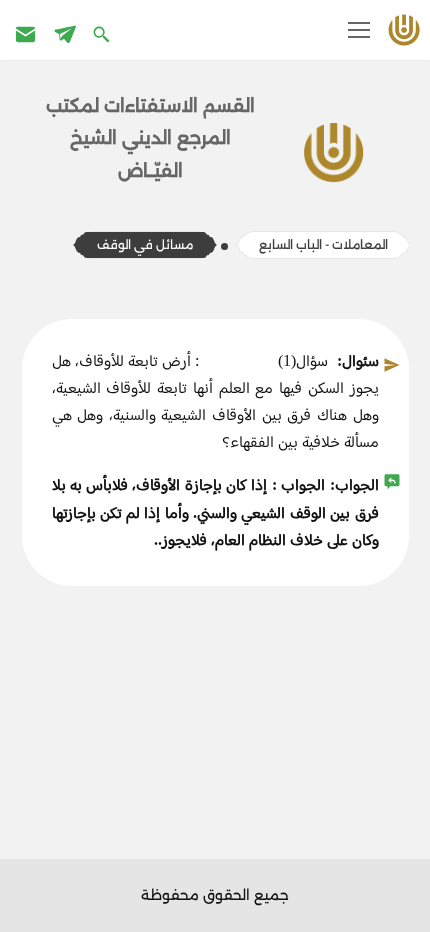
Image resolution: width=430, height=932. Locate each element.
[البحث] (103, 33)
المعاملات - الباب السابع (323, 244)
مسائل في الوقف (145, 244)
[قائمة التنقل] (359, 30)
